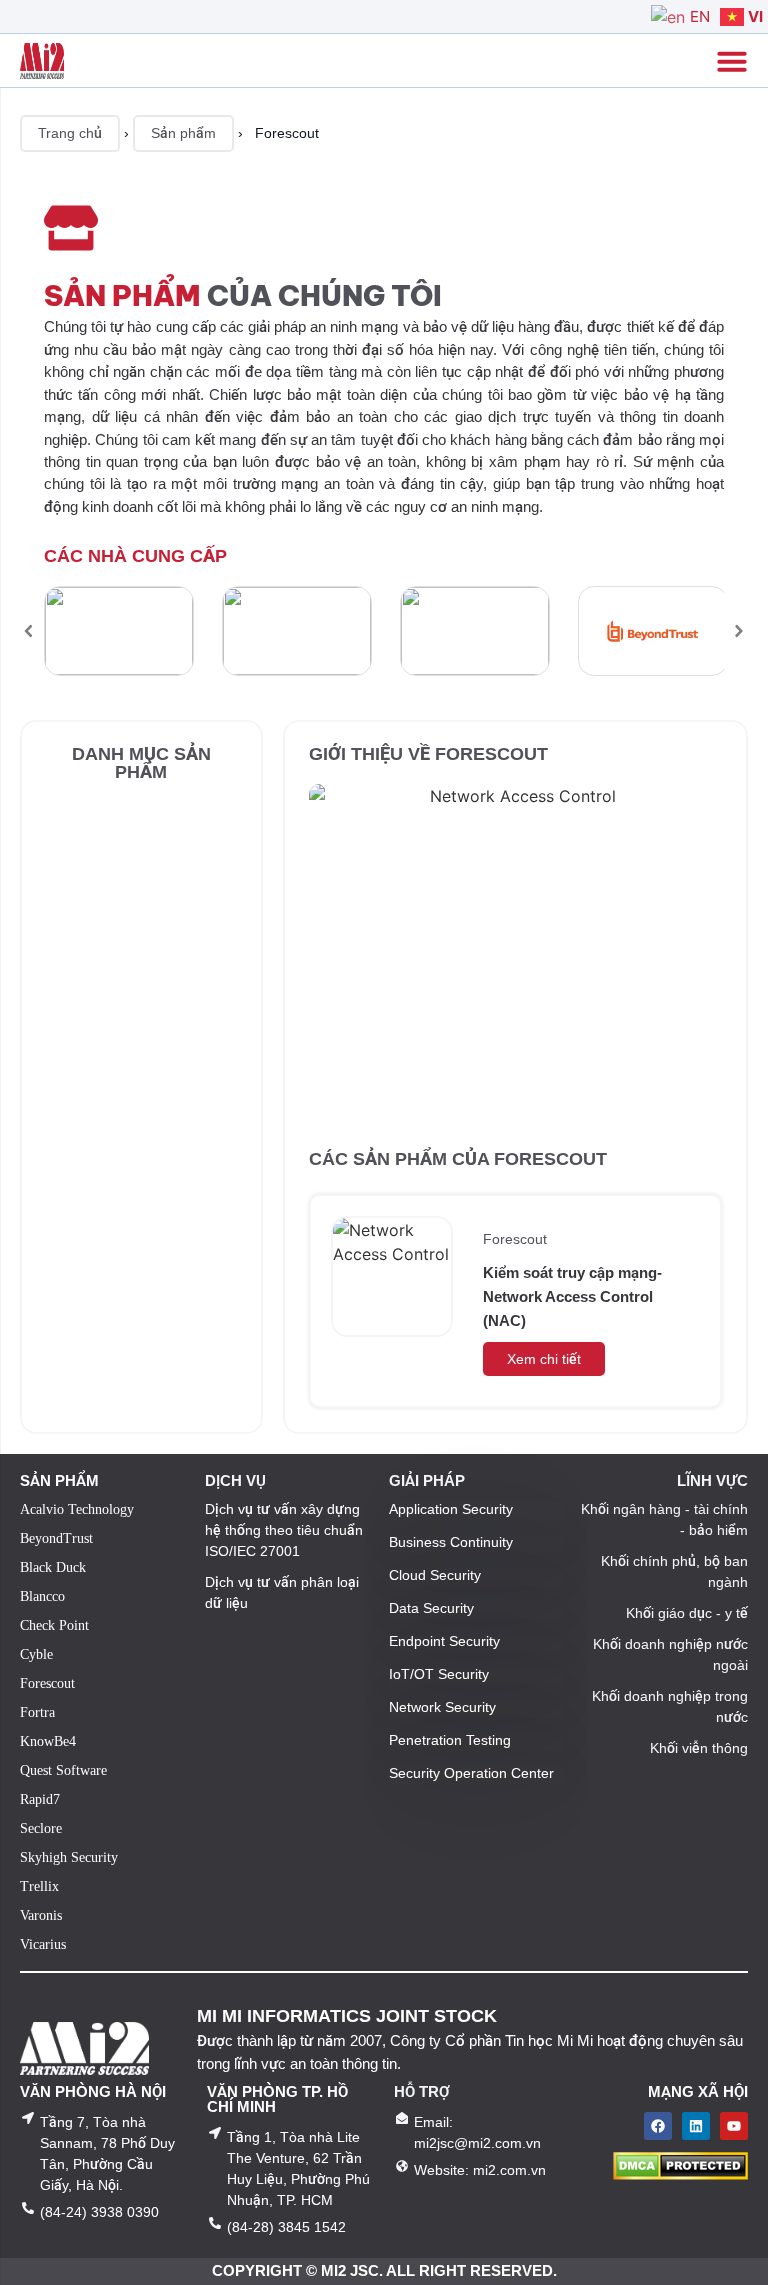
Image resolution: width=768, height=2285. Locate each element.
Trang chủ (70, 133)
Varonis (41, 1915)
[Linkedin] (696, 2126)
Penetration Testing (450, 1740)
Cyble (36, 1654)
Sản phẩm (183, 133)
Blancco (42, 1596)
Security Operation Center (471, 1773)
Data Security (431, 1608)
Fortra (37, 1712)
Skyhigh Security (69, 1857)
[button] (29, 631)
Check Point (54, 1625)
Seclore (41, 1828)
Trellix (39, 1886)
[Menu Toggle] (732, 61)
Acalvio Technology (77, 1509)
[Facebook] (658, 2126)
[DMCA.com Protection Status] (680, 2174)
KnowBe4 (48, 1741)
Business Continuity (451, 1542)
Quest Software (63, 1770)
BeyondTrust (56, 1538)
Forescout (515, 1239)
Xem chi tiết (544, 1359)
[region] (384, 631)
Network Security (442, 1707)
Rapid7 (40, 1799)
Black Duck (53, 1567)
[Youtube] (734, 2126)
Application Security (451, 1509)
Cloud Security (435, 1575)
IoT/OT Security (439, 1674)
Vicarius (43, 1944)
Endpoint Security (444, 1641)
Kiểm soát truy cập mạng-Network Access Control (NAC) (572, 1296)
